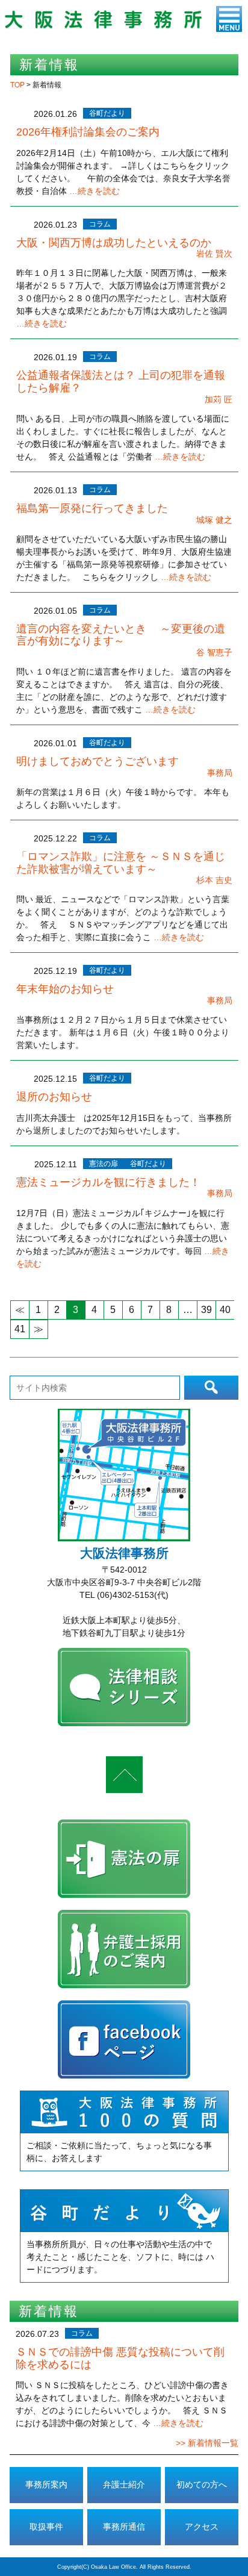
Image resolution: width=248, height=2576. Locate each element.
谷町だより (107, 113)
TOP (18, 85)
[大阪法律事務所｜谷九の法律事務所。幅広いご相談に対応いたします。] (103, 26)
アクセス (202, 2527)
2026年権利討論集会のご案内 (88, 132)
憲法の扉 (104, 1164)
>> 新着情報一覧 (207, 2443)
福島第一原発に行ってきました (92, 508)
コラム (100, 224)
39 (206, 1310)
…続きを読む (95, 191)
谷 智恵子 (214, 652)
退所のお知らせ (54, 1097)
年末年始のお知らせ (65, 989)
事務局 (220, 773)
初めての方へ (202, 2484)
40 (225, 1310)
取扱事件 (46, 2527)
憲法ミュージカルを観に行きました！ (108, 1182)
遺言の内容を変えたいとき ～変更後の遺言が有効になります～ (121, 635)
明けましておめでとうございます (98, 761)
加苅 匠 (219, 399)
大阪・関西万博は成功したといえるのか (114, 243)
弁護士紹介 (124, 2484)
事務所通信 (124, 2527)
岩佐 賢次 (214, 254)
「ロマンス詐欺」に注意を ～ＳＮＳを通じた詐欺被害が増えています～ (121, 863)
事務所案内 (46, 2484)
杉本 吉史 (214, 880)
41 (20, 1329)
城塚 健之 (214, 520)
